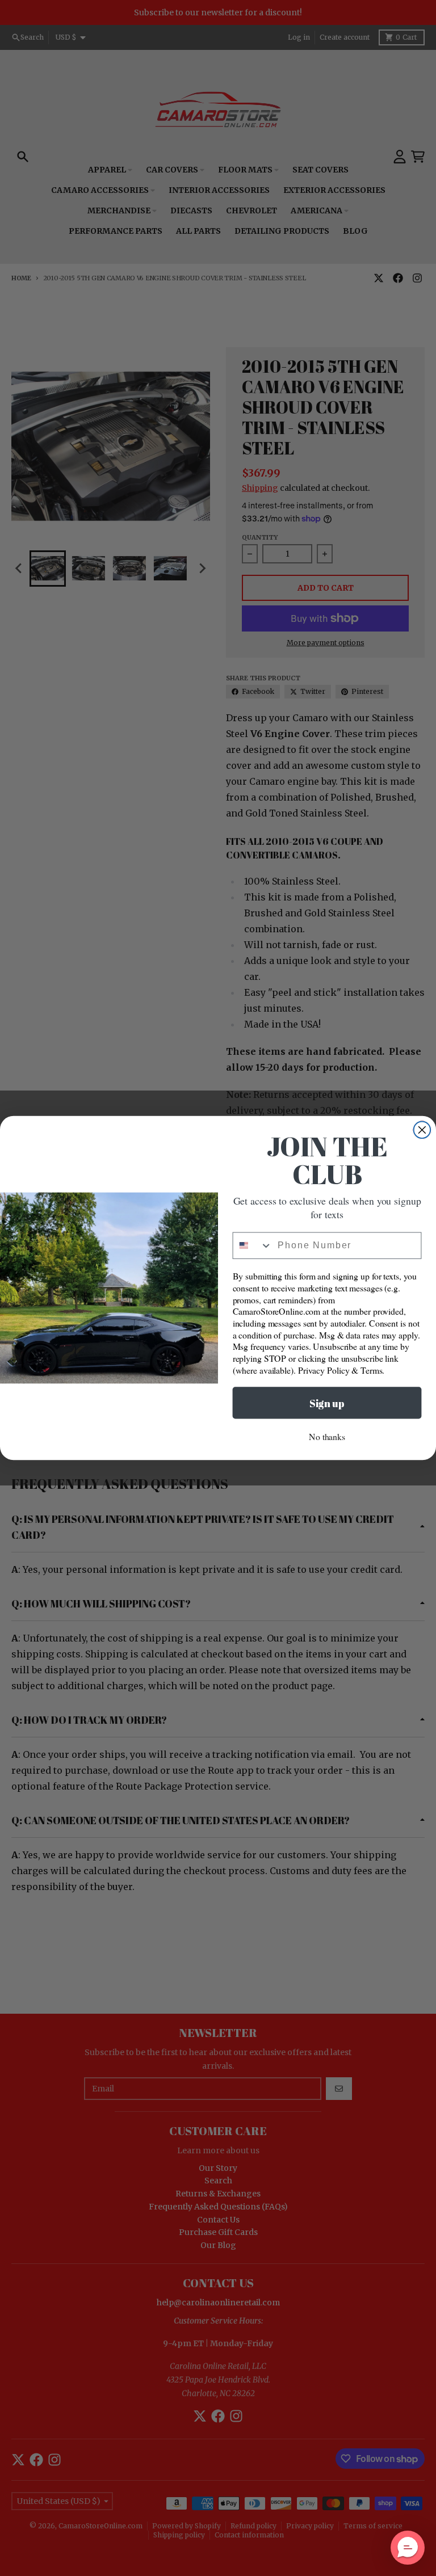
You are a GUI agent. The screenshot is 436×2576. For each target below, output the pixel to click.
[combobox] (253, 1246)
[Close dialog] (422, 1130)
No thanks (327, 1436)
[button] (408, 2548)
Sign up (327, 1403)
